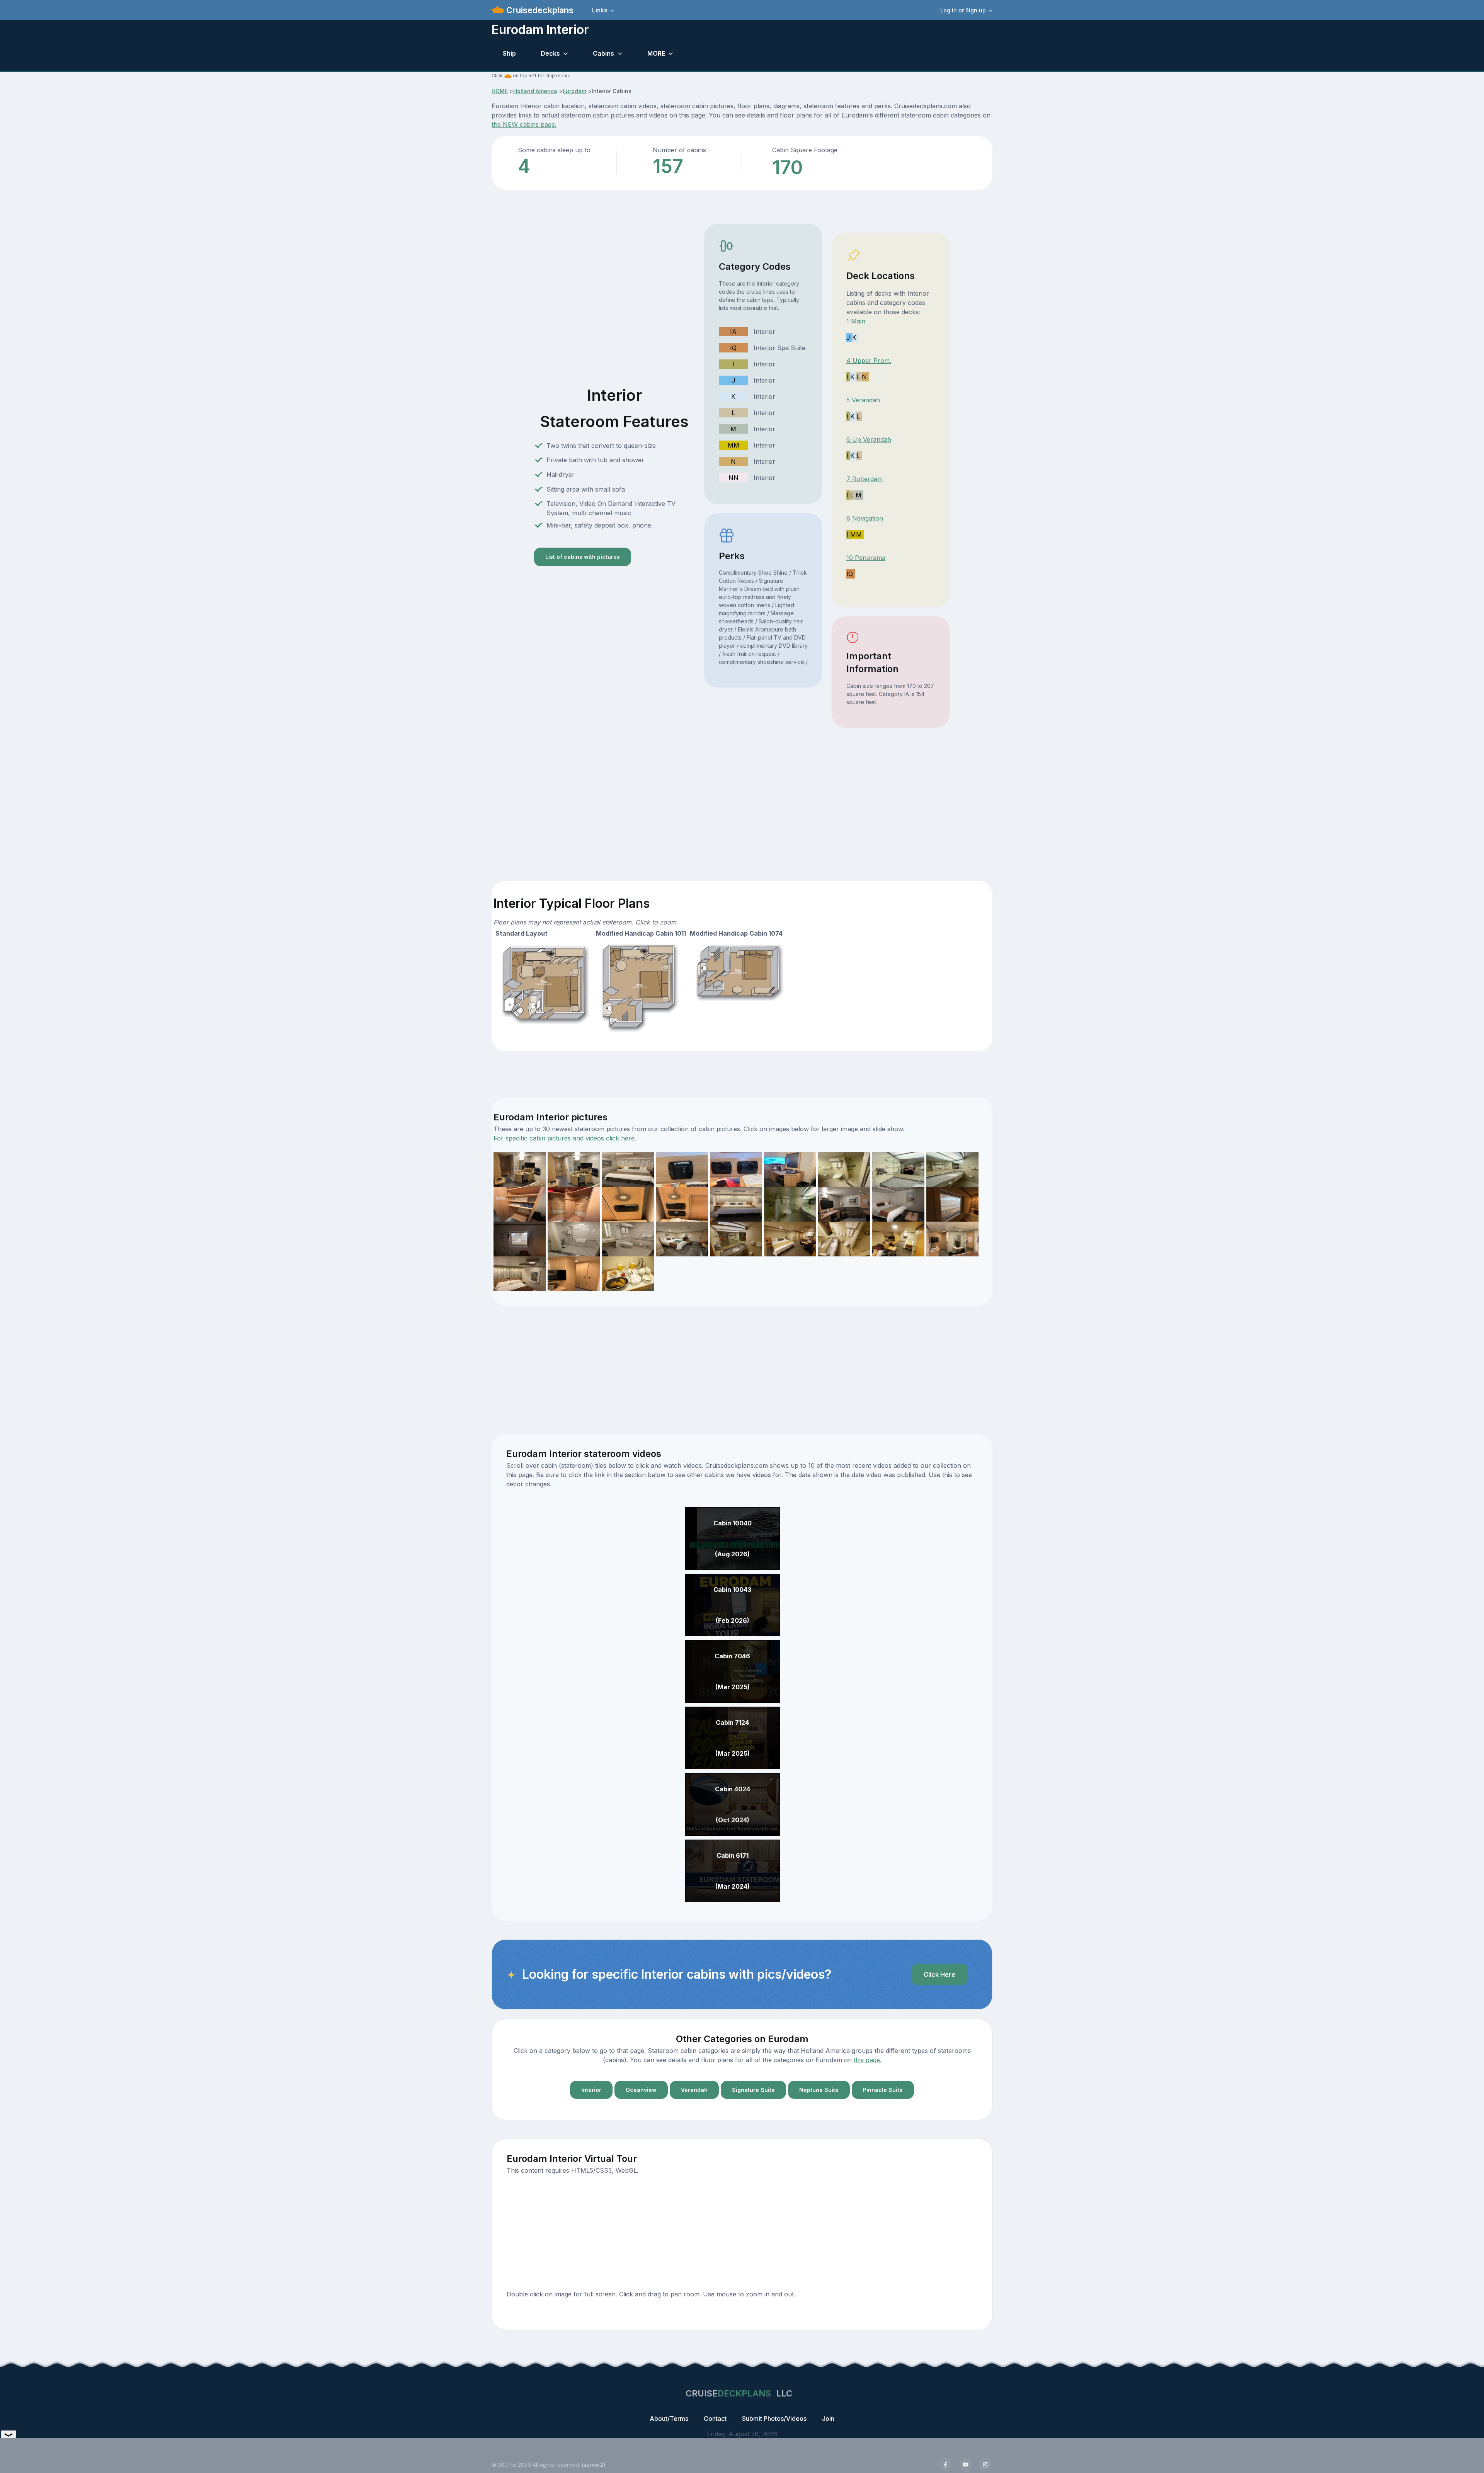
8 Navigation (865, 518)
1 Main (856, 321)
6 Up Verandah (869, 439)
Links (600, 10)
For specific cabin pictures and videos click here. (565, 1138)
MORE (656, 53)
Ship (509, 53)
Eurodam (574, 91)
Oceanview (641, 2090)
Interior (591, 2090)
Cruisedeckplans (539, 10)
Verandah (694, 2090)
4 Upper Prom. (869, 361)
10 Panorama (866, 558)
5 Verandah (863, 400)
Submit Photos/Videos (774, 2419)
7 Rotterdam (865, 479)
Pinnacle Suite (883, 2090)
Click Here (939, 1974)
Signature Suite (753, 2090)
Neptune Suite (819, 2090)
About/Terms (669, 2419)
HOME (500, 91)
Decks (550, 53)
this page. (868, 2060)
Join (828, 2419)
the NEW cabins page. (524, 124)
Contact (715, 2419)
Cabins (603, 53)
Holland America (535, 91)
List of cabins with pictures (583, 557)
